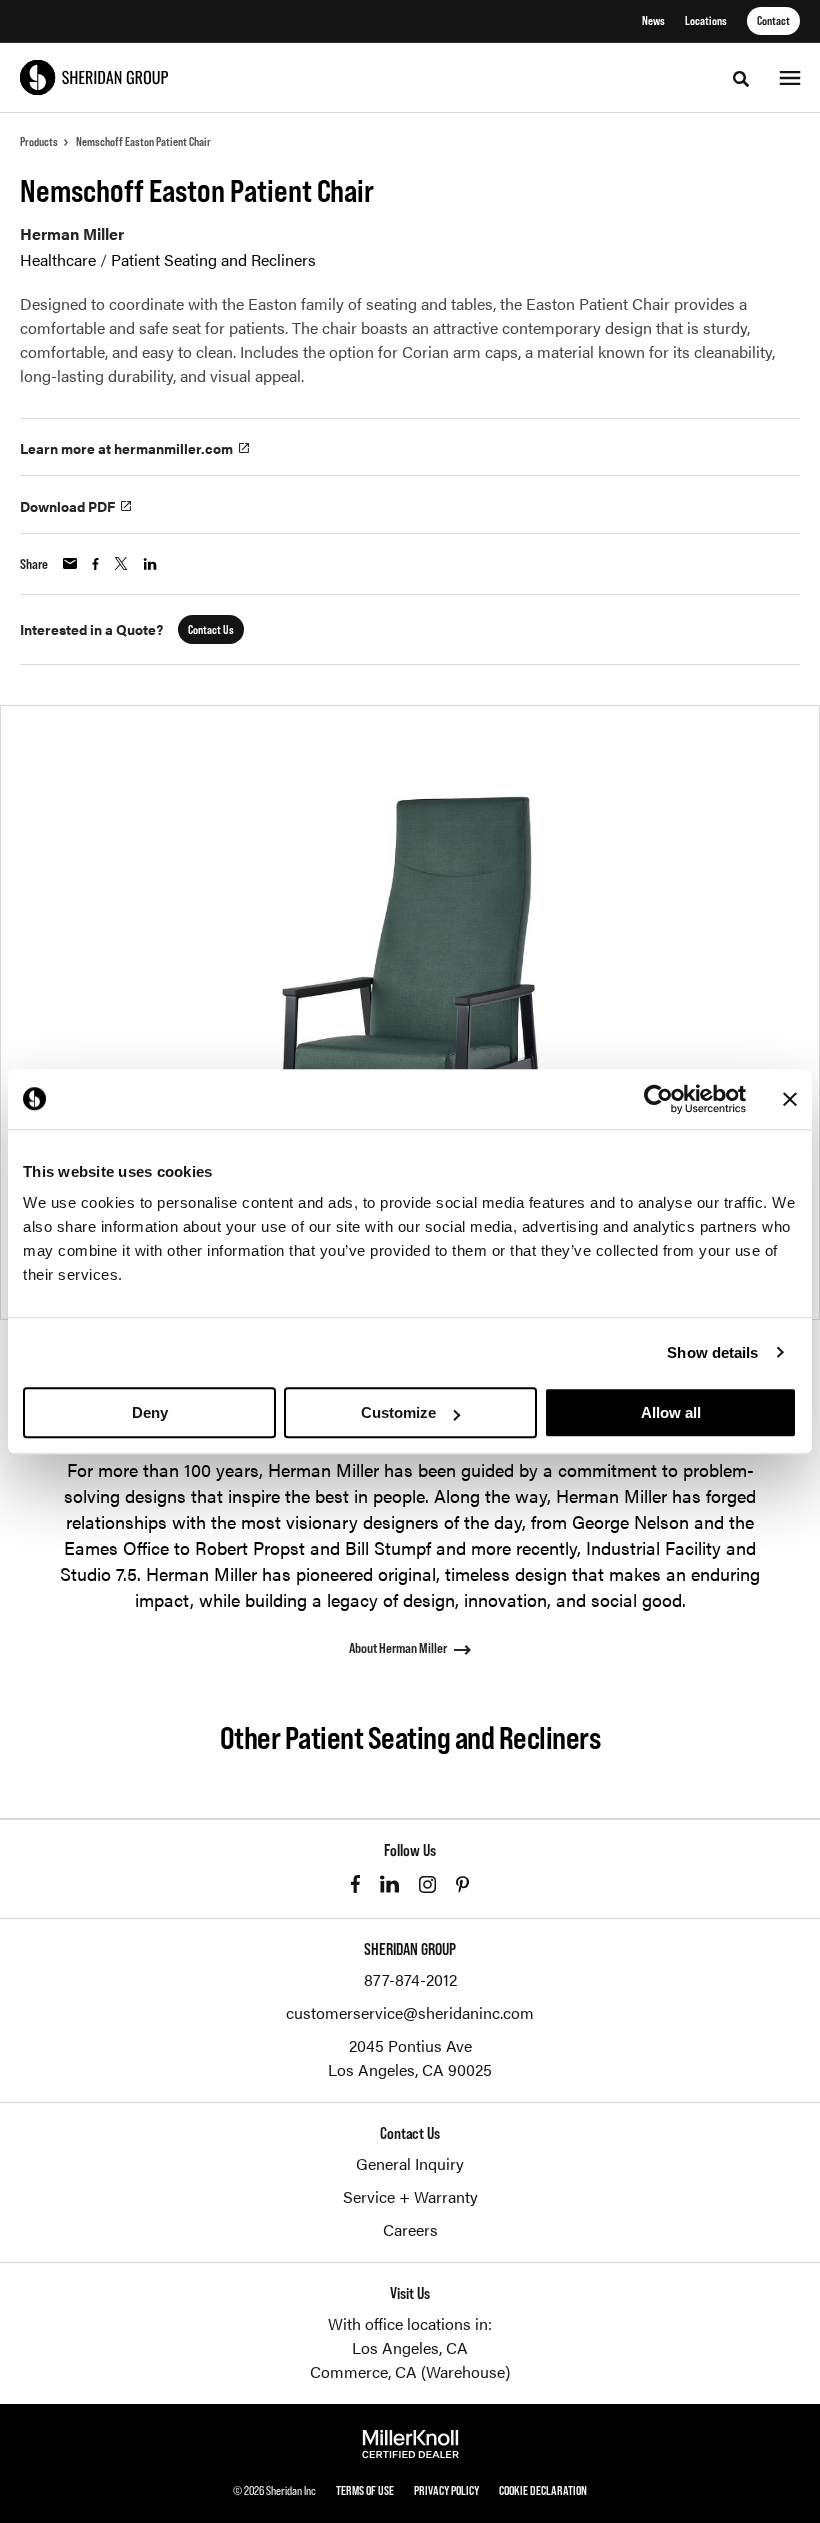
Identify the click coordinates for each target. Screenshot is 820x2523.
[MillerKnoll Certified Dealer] (410, 2444)
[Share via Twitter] (121, 563)
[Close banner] (790, 1099)
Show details (712, 1352)
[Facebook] (355, 1884)
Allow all (671, 1412)
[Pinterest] (462, 1884)
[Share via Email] (70, 563)
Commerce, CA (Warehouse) (410, 2371)
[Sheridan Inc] (94, 77)
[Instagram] (427, 1884)
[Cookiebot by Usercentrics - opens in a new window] (658, 1099)
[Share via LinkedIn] (150, 564)
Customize (398, 1412)
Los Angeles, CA (410, 2347)
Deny (150, 1412)
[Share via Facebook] (95, 564)
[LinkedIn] (389, 1884)
